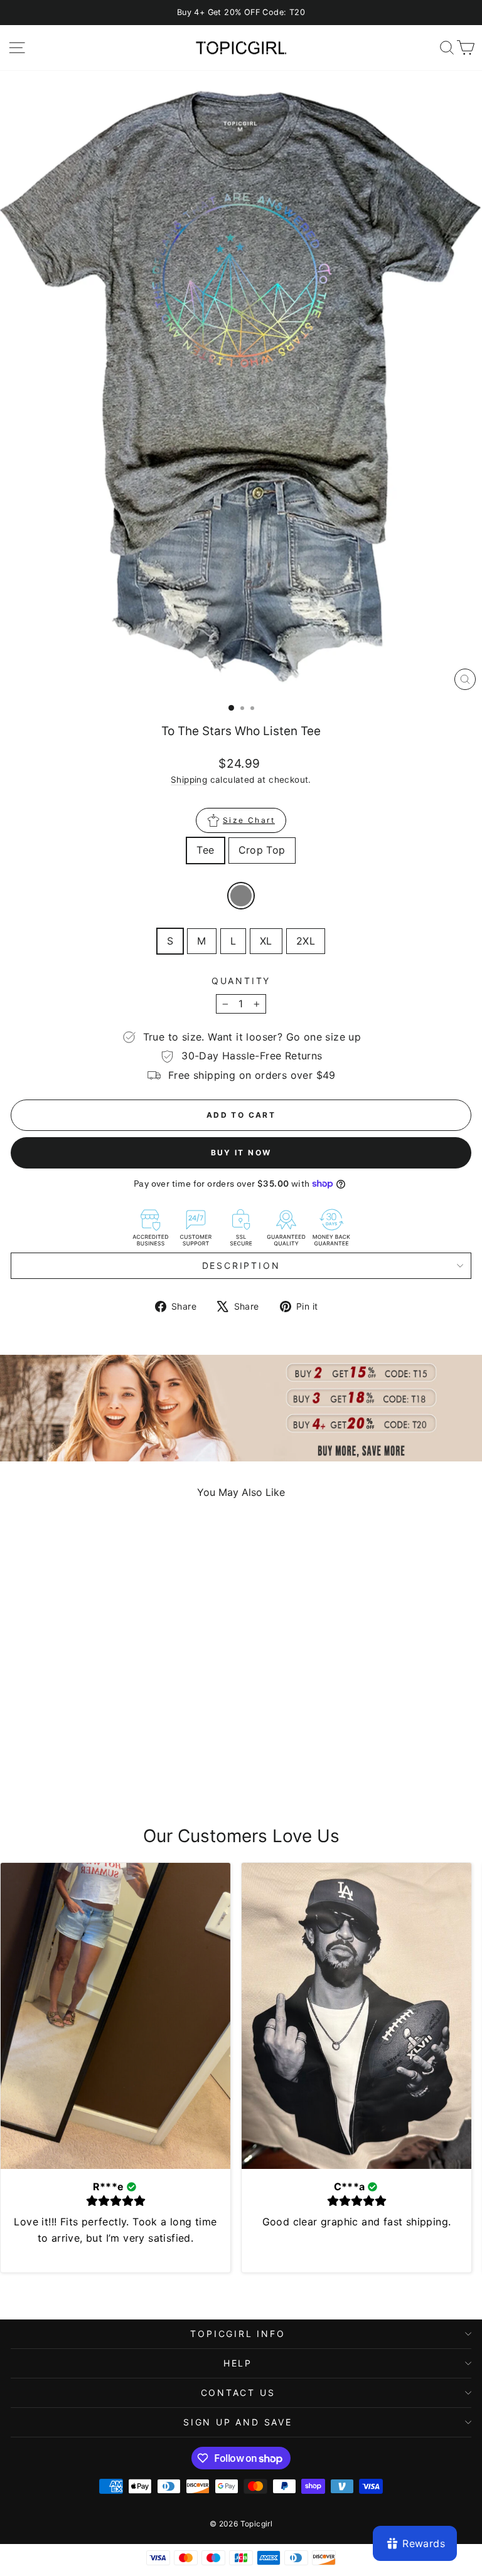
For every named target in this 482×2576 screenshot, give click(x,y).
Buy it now (241, 1153)
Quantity (241, 981)
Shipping (189, 780)
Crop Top (262, 850)
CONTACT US (238, 2393)
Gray (241, 896)
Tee (205, 850)
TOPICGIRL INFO (238, 2334)
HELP (238, 2363)
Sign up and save (238, 2422)
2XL (306, 941)
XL (266, 941)
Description (241, 1265)
